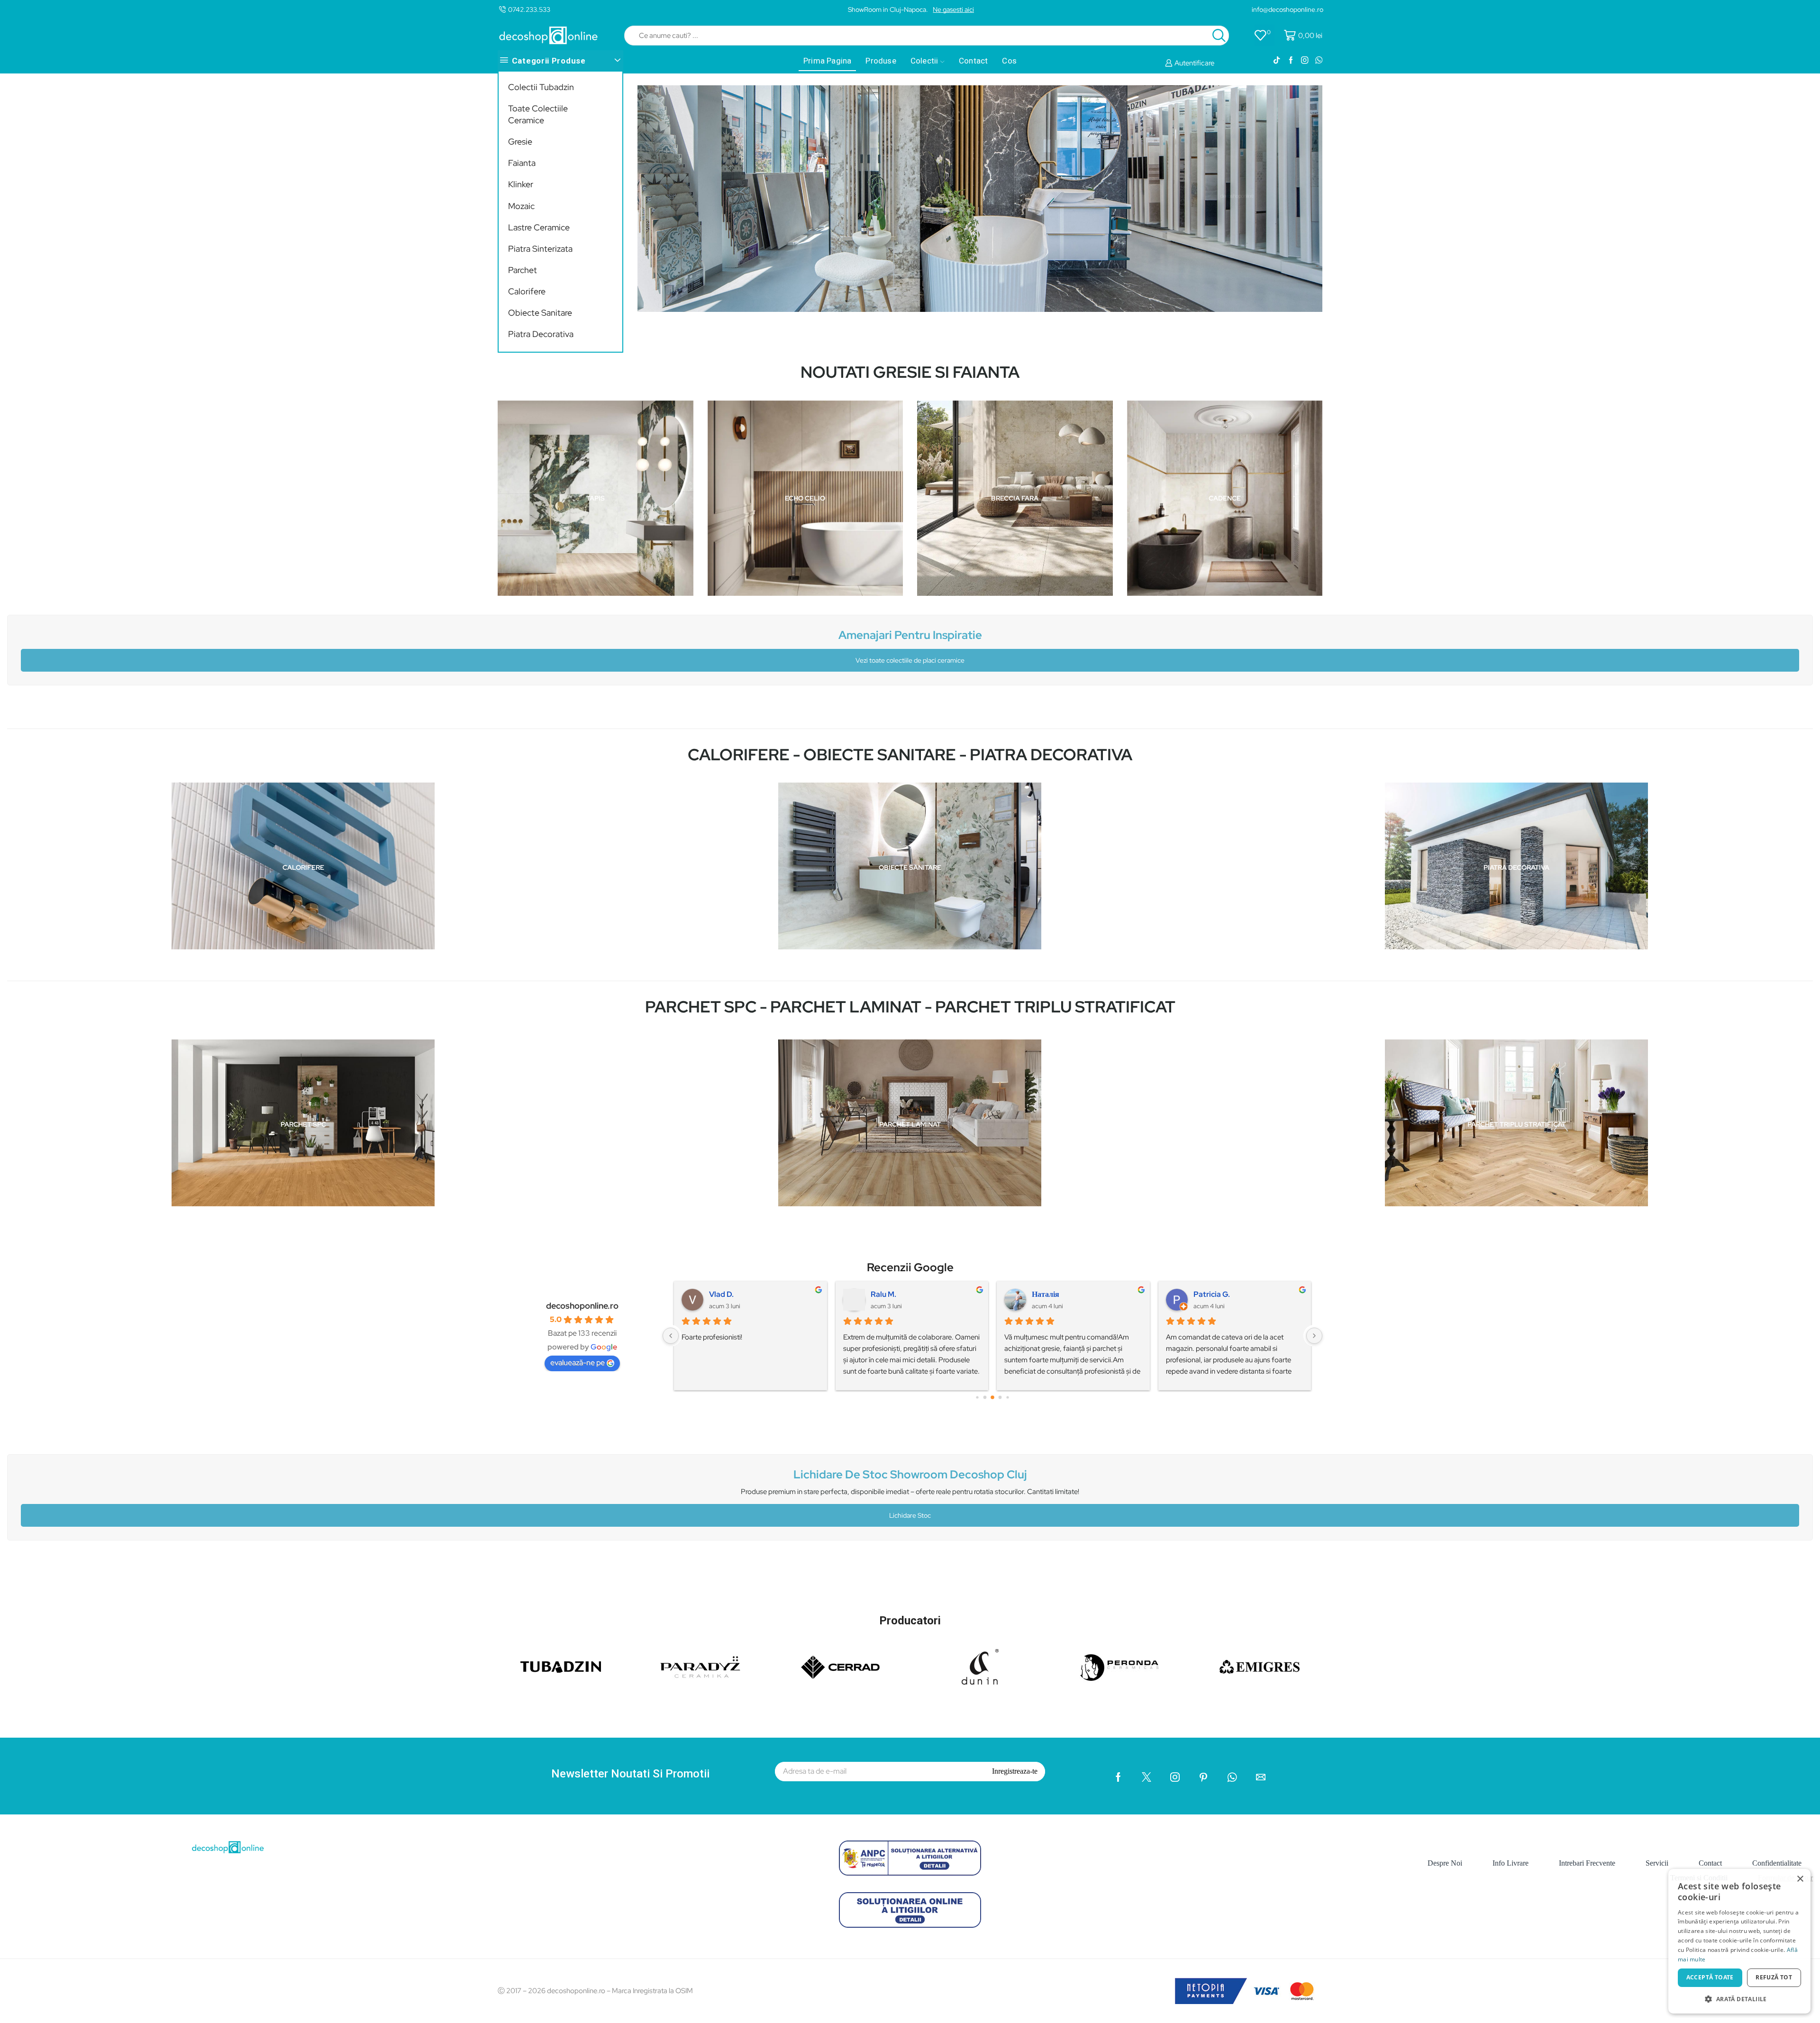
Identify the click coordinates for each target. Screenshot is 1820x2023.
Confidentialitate (1777, 1863)
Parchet (523, 270)
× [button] (1800, 1879)
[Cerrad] (840, 1667)
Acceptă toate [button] (1710, 1977)
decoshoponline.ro (582, 1306)
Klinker (521, 184)
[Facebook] (1291, 61)
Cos (1009, 61)
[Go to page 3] (992, 1397)
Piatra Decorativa (541, 334)
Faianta (522, 163)
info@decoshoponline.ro (1288, 9)
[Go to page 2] (985, 1397)
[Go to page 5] (1007, 1397)
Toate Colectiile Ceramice (538, 114)
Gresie (520, 141)
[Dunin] (980, 1667)
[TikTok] (1277, 61)
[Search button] (1219, 36)
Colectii (924, 61)
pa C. (1202, 1294)
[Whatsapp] (1319, 61)
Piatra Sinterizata (540, 249)
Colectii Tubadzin (541, 87)
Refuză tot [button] (1774, 1977)
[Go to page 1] (977, 1397)
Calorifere (527, 291)
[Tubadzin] (560, 1667)
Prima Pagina (827, 61)
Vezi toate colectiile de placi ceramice (910, 660)
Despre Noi (1445, 1863)
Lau (716, 1294)
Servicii (1657, 1863)
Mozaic (521, 206)
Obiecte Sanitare (540, 313)
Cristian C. (1050, 1294)
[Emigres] (1260, 1667)
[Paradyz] (700, 1667)
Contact (973, 61)
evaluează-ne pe (578, 1362)
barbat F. (886, 1294)
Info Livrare (1511, 1863)
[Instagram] (1305, 61)
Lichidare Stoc (910, 1515)
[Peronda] (1120, 1667)
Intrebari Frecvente (1587, 1863)
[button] (1739, 1999)
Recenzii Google (910, 1267)
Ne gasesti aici (953, 9)
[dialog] (1739, 1941)
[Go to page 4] (1000, 1397)
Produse (881, 61)
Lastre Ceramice (539, 227)
